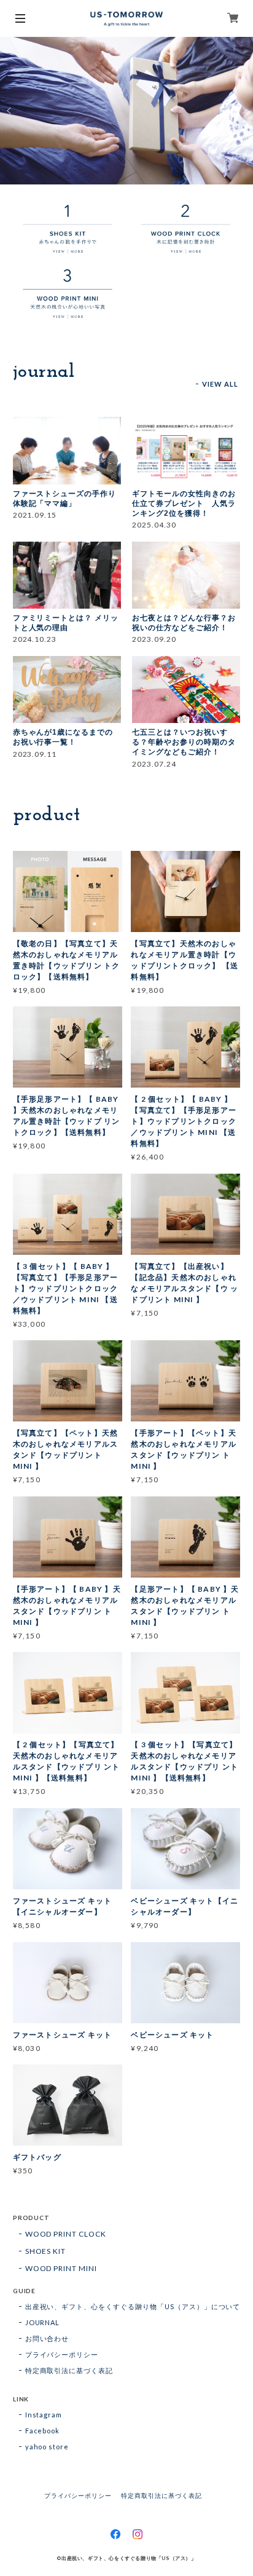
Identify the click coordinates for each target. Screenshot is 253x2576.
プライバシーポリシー (62, 2354)
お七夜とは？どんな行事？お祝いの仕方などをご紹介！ (184, 623)
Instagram (44, 2415)
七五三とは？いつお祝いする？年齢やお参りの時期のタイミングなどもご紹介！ (184, 742)
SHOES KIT (46, 2251)
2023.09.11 (35, 754)
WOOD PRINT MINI (61, 2268)
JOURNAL (43, 2322)
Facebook (43, 2431)
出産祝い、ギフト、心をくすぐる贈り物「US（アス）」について (133, 2306)
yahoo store (47, 2447)
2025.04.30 (154, 525)
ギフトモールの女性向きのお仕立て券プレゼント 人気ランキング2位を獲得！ (184, 504)
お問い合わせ (47, 2338)
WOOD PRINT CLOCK (66, 2234)
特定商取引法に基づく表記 (69, 2370)
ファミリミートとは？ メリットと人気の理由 (66, 623)
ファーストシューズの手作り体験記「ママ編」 (64, 499)
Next (243, 111)
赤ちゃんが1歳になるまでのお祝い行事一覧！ (63, 737)
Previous (10, 111)
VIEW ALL (220, 384)
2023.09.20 (154, 639)
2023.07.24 (154, 764)
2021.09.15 (35, 515)
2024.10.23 (35, 639)
